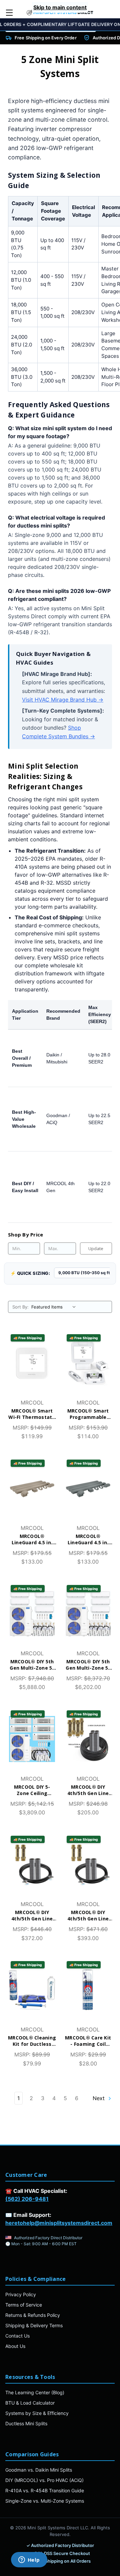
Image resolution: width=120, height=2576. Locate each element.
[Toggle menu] (9, 13)
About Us (15, 2346)
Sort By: (20, 1307)
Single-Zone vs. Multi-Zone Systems (45, 2501)
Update (96, 1248)
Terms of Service (24, 2305)
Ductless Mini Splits (26, 2423)
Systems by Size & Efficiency (37, 2413)
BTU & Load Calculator (30, 2403)
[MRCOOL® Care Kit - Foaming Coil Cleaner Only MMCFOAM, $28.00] (88, 1990)
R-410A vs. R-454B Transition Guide (45, 2490)
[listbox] (55, 1307)
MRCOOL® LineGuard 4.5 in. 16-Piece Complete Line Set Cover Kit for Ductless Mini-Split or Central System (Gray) (88, 1540)
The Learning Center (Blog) (35, 2392)
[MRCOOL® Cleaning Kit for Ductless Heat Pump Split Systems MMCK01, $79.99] (32, 1990)
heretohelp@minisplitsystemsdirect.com (59, 2223)
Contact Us (17, 2336)
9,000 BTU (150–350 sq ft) (85, 1273)
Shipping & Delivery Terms (34, 2325)
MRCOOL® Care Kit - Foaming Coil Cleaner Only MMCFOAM (88, 2041)
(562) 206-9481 (27, 2199)
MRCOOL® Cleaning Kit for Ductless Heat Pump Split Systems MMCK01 (32, 2041)
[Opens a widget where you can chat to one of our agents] (29, 2560)
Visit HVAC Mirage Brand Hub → (63, 700)
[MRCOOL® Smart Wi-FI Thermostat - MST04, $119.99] (32, 1363)
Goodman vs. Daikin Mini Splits (39, 2470)
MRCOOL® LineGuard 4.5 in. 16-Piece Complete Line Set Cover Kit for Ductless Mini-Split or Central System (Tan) (32, 1540)
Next (99, 2098)
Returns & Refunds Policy (33, 2315)
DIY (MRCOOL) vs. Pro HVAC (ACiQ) (44, 2480)
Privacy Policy (21, 2294)
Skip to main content (60, 7)
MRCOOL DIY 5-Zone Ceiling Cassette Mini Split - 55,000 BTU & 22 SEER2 (32, 1790)
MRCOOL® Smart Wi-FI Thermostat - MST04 (32, 1414)
